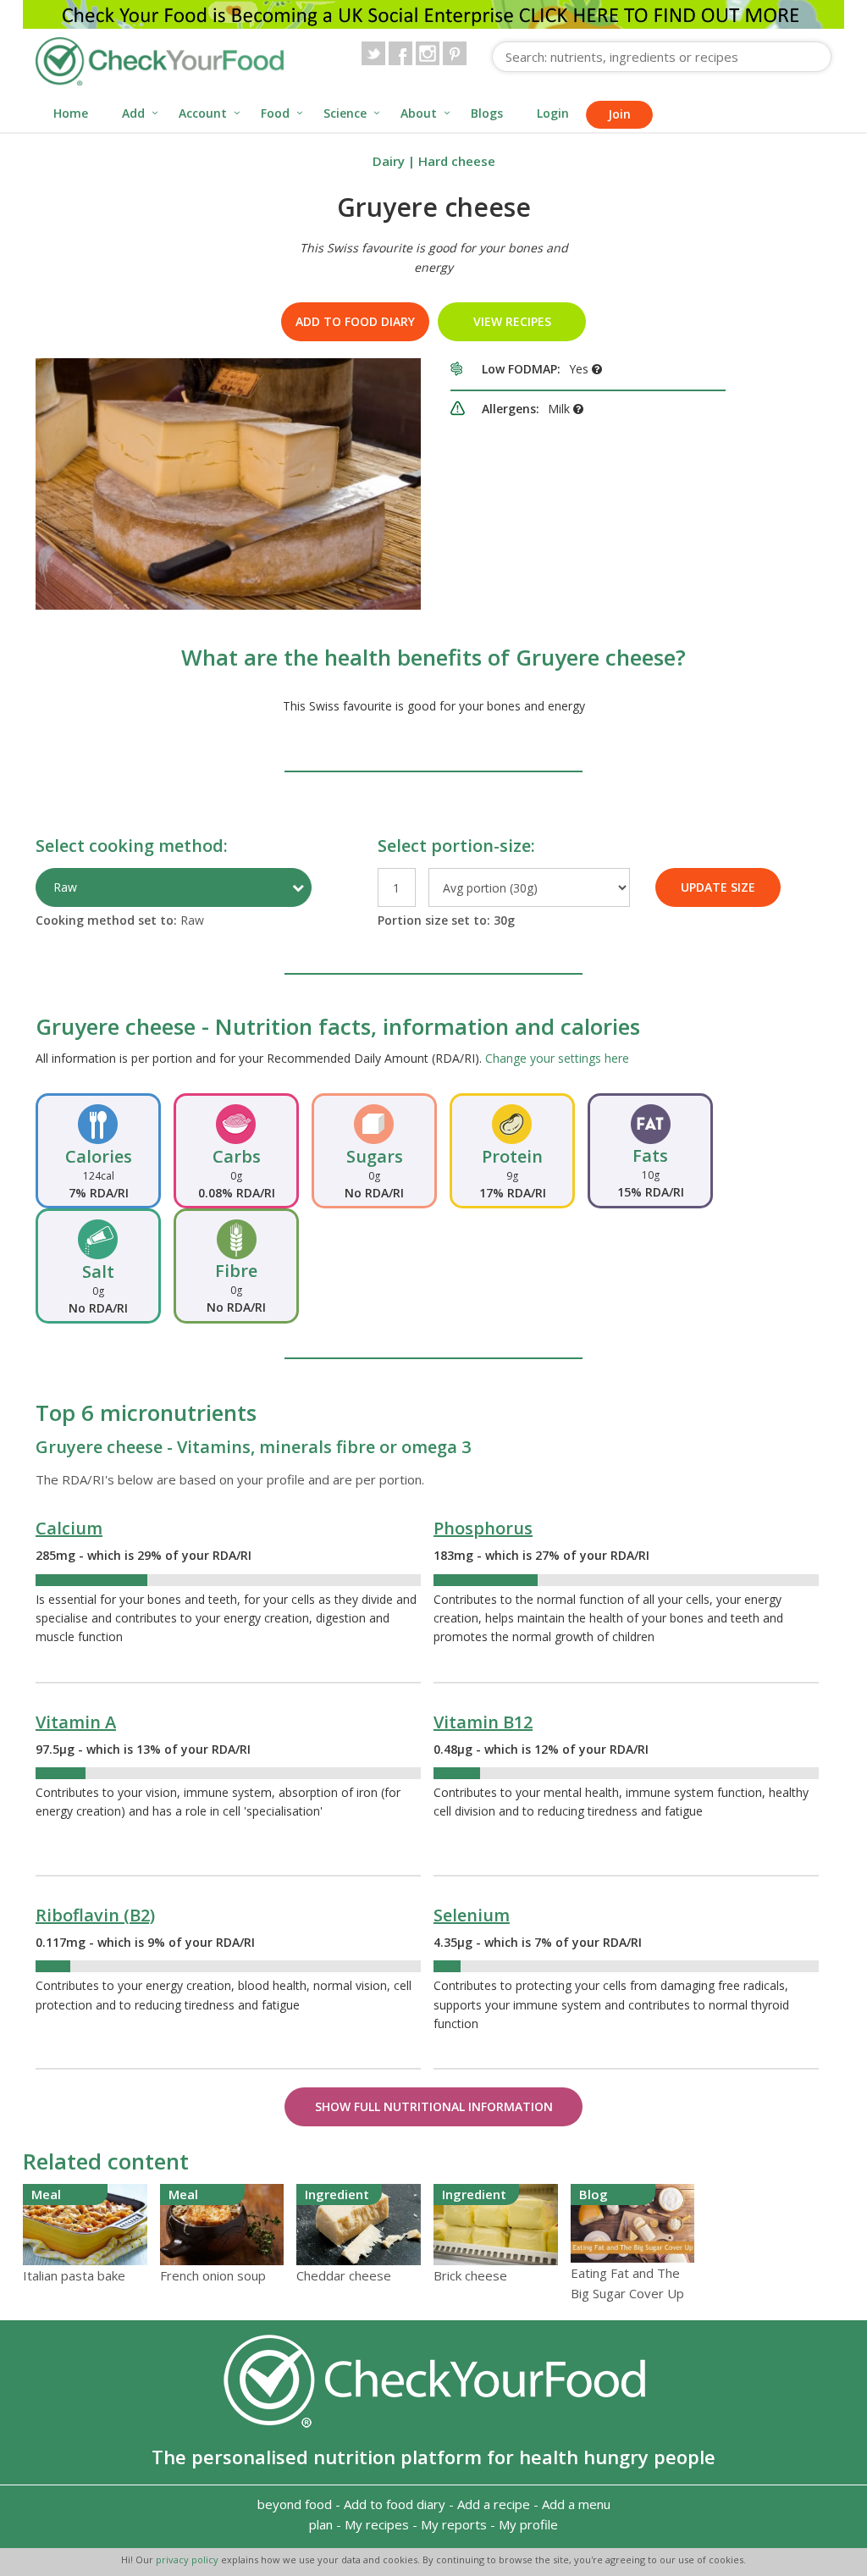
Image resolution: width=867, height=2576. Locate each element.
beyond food (295, 2504)
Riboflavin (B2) (95, 1915)
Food (275, 113)
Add (133, 113)
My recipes (377, 2524)
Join (619, 114)
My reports (454, 2524)
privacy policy (188, 2559)
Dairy (389, 161)
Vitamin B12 (483, 1722)
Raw (65, 887)
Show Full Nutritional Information (434, 2106)
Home (71, 113)
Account (203, 113)
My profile (528, 2524)
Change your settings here (557, 1058)
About (419, 113)
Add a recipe (494, 2504)
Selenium (472, 1915)
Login (553, 113)
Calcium (69, 1528)
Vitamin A (76, 1722)
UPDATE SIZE (718, 887)
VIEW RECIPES (512, 321)
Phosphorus (483, 1528)
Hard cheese (457, 161)
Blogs (487, 113)
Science (345, 113)
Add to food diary (355, 321)
